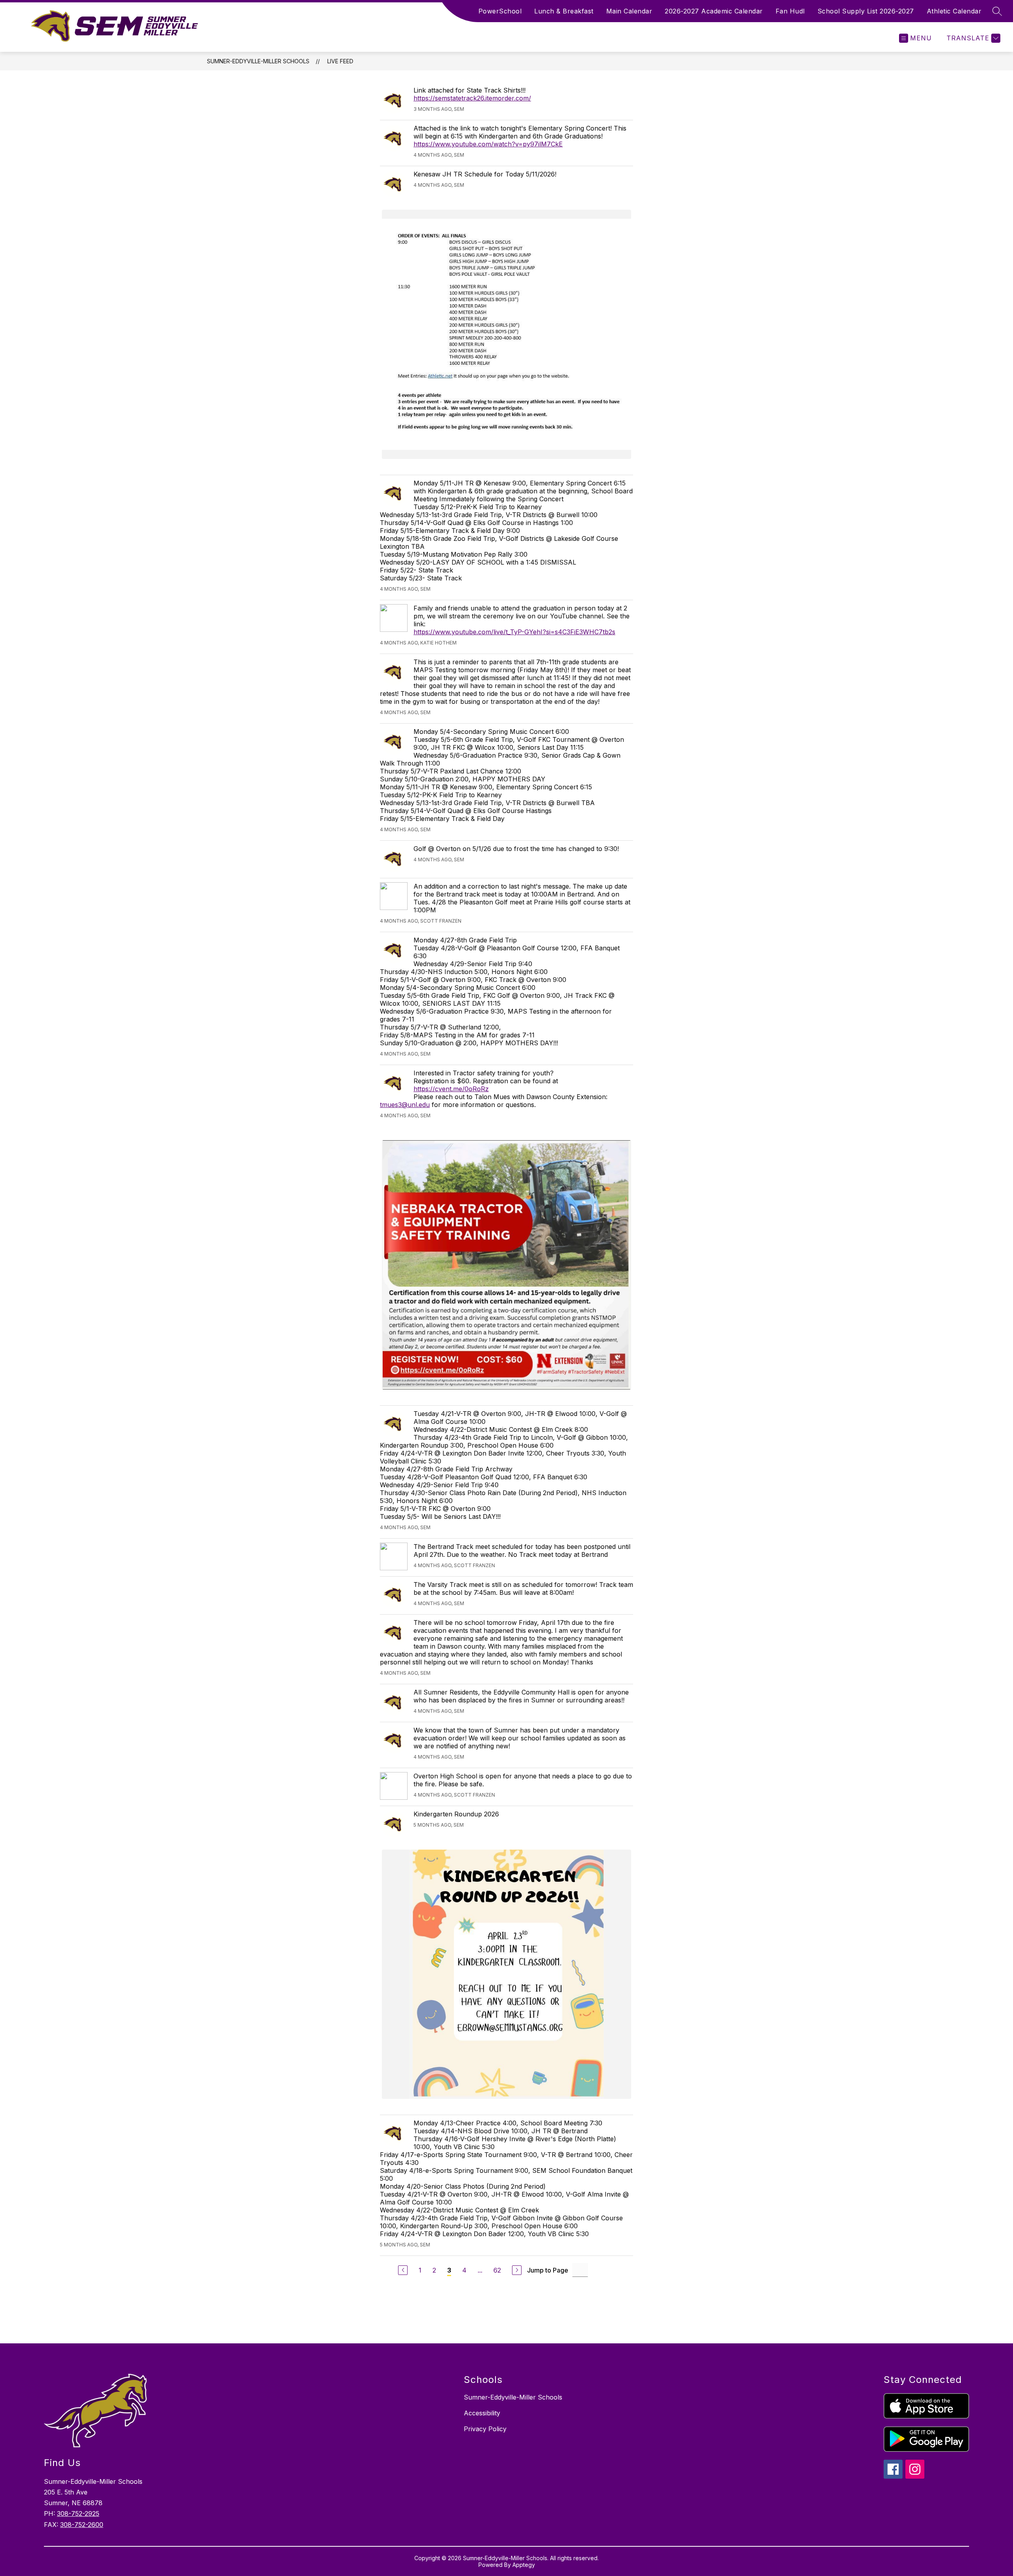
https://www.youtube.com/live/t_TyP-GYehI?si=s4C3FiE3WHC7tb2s (514, 632)
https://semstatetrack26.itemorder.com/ (472, 98)
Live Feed (340, 61)
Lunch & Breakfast (564, 11)
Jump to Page (548, 2270)
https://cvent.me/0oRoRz (451, 1089)
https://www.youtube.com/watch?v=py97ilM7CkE (488, 144)
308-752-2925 (78, 2513)
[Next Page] (517, 2270)
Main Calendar (629, 11)
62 (497, 2270)
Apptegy (524, 2565)
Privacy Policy (485, 2429)
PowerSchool (500, 11)
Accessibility (482, 2413)
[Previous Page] (403, 2270)
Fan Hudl (790, 11)
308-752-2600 (82, 2525)
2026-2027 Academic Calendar (714, 11)
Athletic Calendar (954, 11)
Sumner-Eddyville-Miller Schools (258, 61)
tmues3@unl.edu (405, 1105)
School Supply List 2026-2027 (866, 11)
